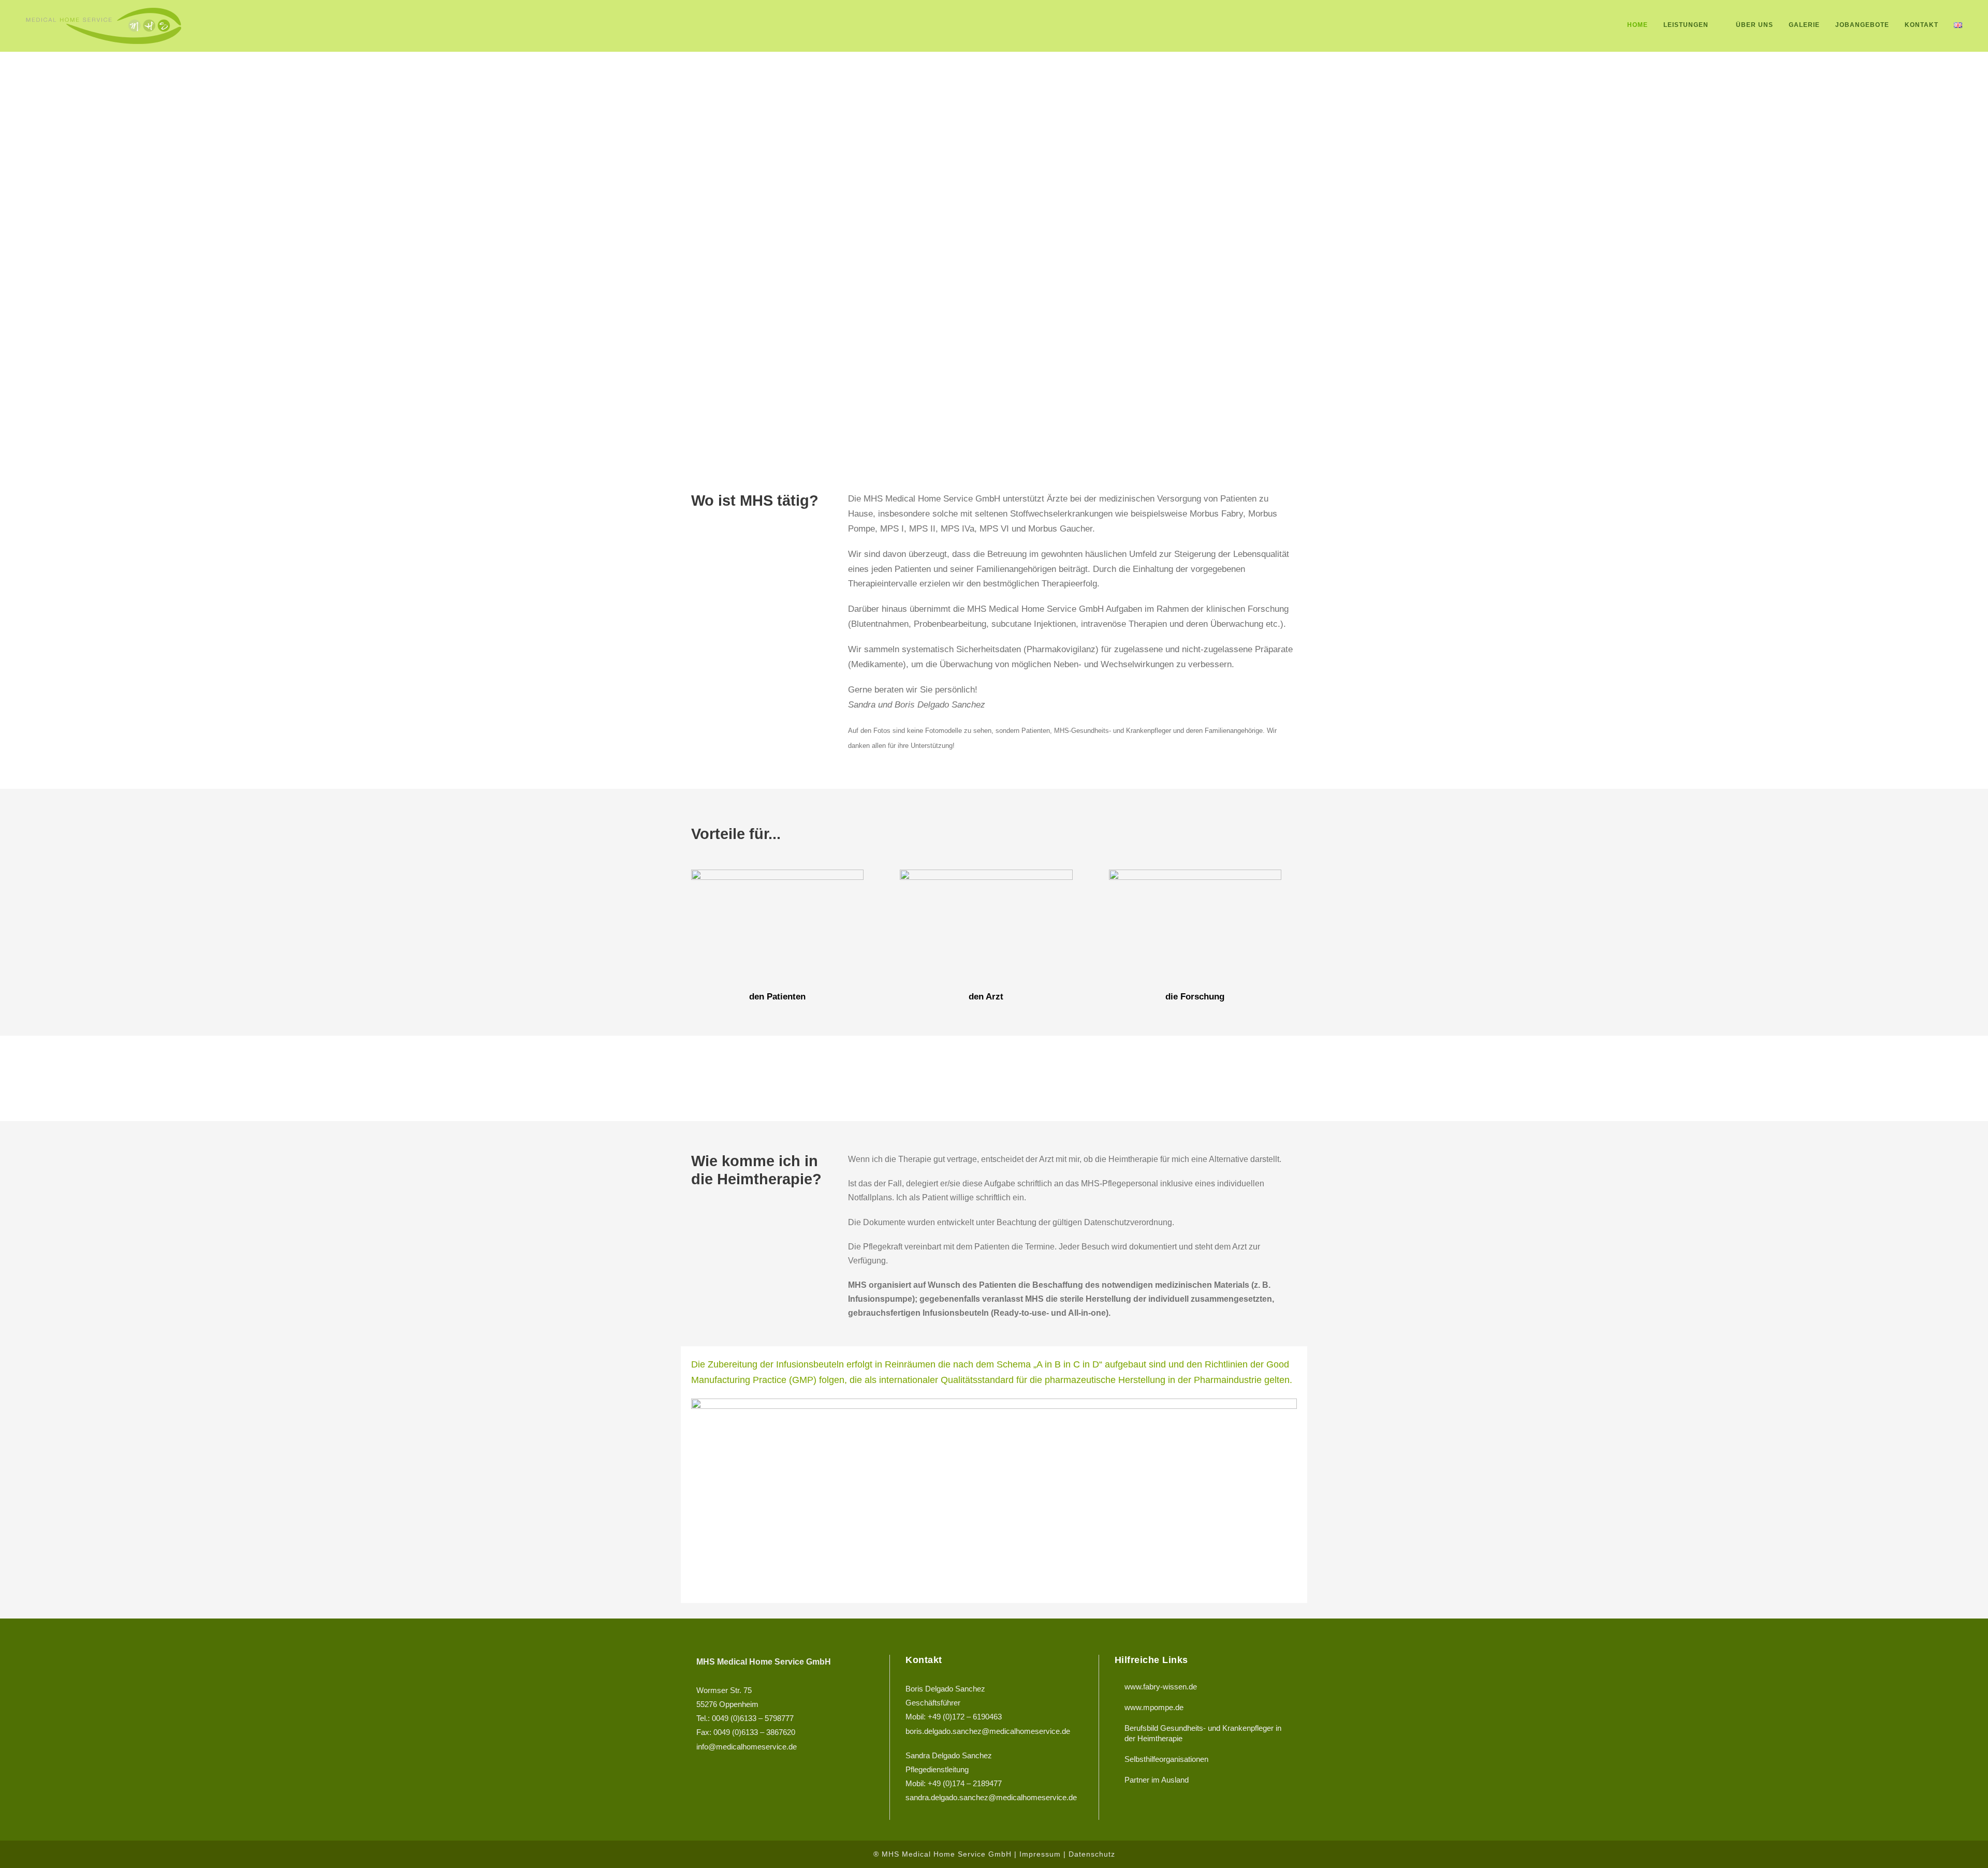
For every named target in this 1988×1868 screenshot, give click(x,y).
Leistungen (1686, 25)
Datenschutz (1092, 1854)
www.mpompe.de (1154, 1707)
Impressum (1040, 1854)
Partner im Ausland (1157, 1780)
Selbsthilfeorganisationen (1166, 1759)
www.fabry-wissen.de (1161, 1687)
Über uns (1755, 25)
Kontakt (1921, 25)
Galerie (1804, 25)
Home (1638, 25)
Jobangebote (1862, 25)
